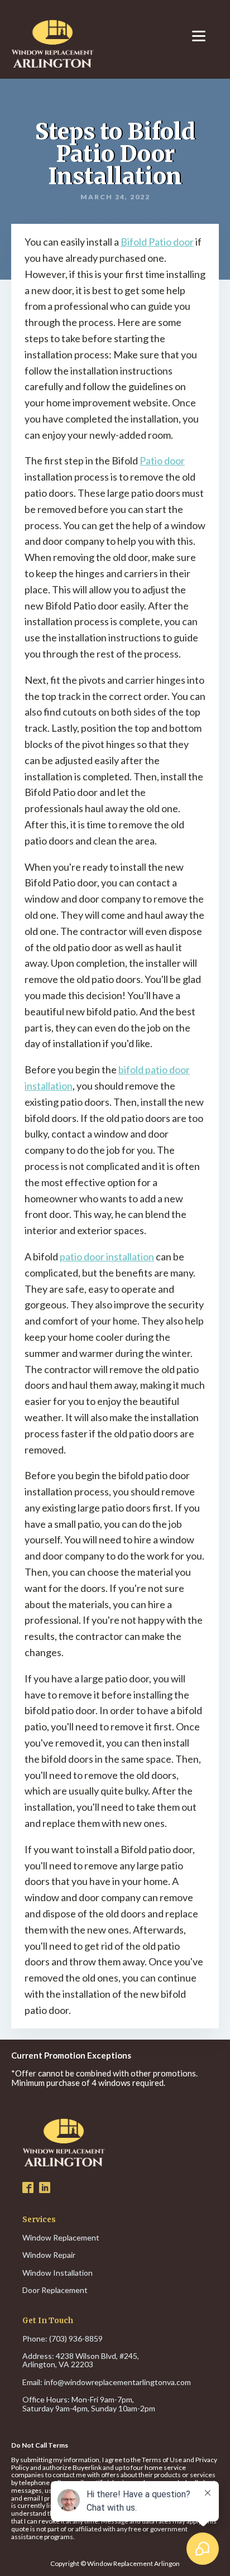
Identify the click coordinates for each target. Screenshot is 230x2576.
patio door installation (107, 1256)
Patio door (162, 460)
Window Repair (49, 2255)
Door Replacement (55, 2290)
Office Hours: (89, 2404)
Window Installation (57, 2273)
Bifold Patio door (157, 242)
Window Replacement (61, 2237)
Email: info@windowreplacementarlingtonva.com (107, 2382)
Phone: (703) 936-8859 (63, 2338)
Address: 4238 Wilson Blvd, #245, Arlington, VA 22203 (82, 2360)
